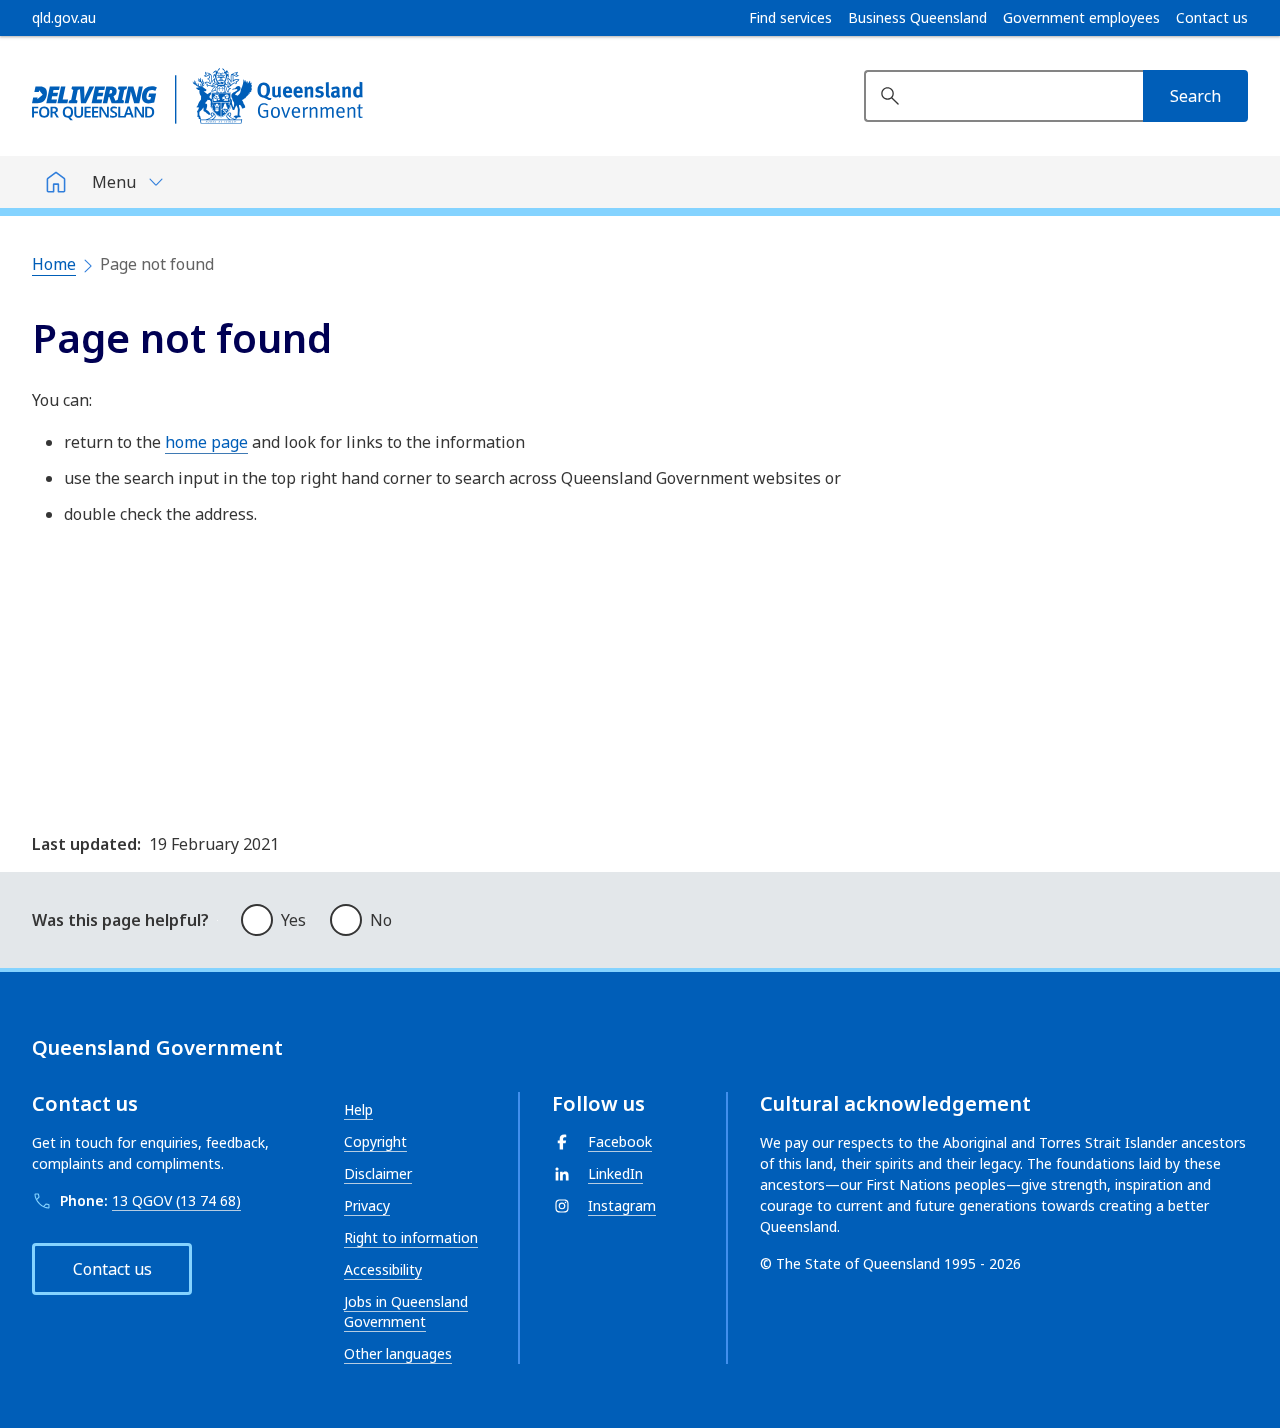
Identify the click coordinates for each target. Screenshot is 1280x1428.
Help (358, 1109)
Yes (293, 920)
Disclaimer (378, 1173)
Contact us (1212, 18)
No (381, 920)
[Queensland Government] (197, 96)
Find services (790, 18)
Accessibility (383, 1269)
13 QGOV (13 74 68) (176, 1200)
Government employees (1081, 18)
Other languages (398, 1353)
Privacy (367, 1205)
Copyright (375, 1141)
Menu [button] (114, 182)
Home (54, 264)
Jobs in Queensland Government (406, 1311)
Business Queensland (917, 18)
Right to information (411, 1237)
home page (206, 442)
